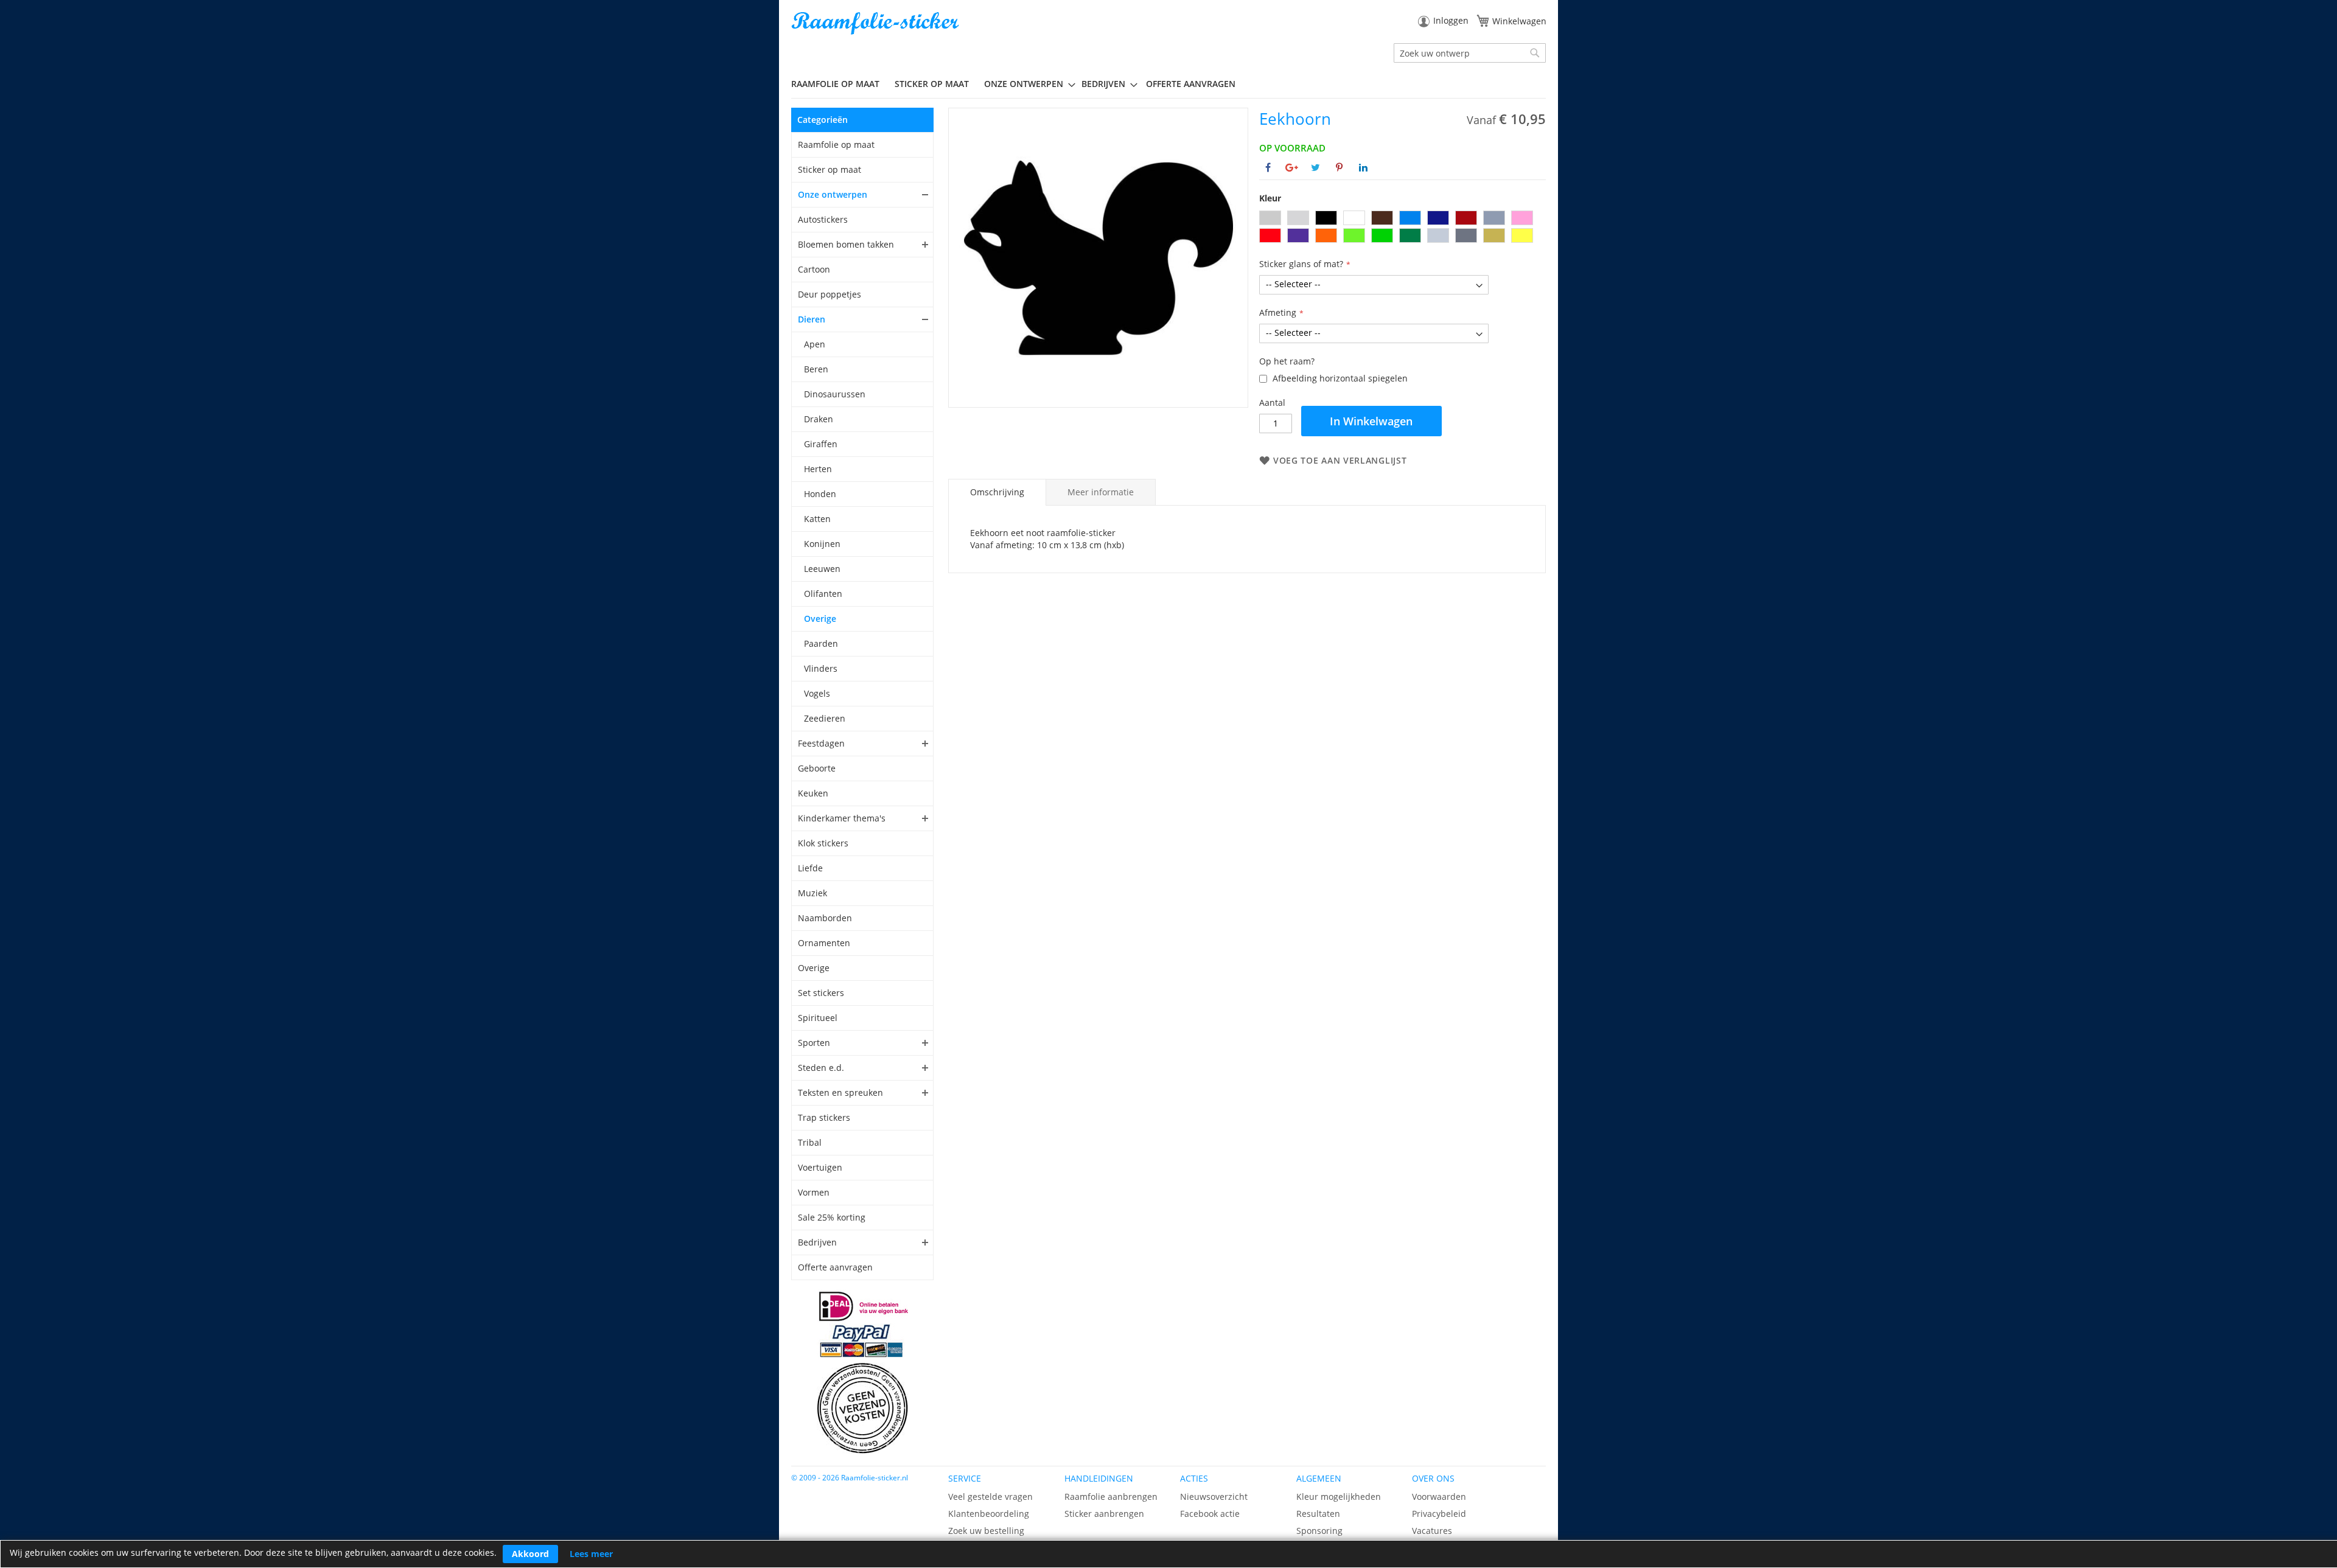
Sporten (814, 1043)
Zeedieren (825, 718)
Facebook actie (1210, 1514)
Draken (819, 419)
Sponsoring (1319, 1531)
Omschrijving (997, 492)
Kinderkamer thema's (842, 818)
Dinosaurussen (835, 394)
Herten (818, 469)
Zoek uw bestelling (986, 1531)
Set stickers (821, 993)
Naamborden (825, 918)
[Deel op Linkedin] (1363, 167)
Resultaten (1318, 1514)
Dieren (812, 319)
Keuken (813, 793)
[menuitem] (840, 84)
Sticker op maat (830, 169)
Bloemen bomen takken (846, 244)
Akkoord (530, 1554)
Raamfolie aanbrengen (1111, 1497)
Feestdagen (821, 743)
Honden (820, 494)
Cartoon (814, 269)
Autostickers (823, 219)
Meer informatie (1101, 492)
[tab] (997, 492)
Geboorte (817, 768)
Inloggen (1451, 20)
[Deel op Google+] (1292, 167)
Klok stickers (823, 843)
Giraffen (821, 444)
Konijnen (822, 544)
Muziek (812, 893)
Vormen (814, 1192)
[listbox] (1403, 228)
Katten (817, 519)
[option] (1270, 218)
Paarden (821, 643)
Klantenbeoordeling (989, 1514)
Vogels (817, 693)
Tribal (810, 1142)
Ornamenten (824, 943)
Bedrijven (817, 1242)
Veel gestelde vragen (990, 1497)
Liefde (810, 868)
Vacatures (1432, 1531)
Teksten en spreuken (840, 1092)
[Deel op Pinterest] (1339, 167)
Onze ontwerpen (833, 194)
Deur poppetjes (830, 294)
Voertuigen (820, 1167)
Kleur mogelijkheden (1339, 1497)
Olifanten (823, 594)
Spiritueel (818, 1018)
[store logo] (876, 23)
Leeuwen (822, 569)
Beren (816, 369)
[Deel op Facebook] (1268, 167)
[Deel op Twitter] (1315, 167)
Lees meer (591, 1554)
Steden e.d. (821, 1068)
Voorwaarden (1439, 1497)
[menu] (1168, 84)
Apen (815, 344)
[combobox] (1470, 53)
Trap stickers (824, 1117)
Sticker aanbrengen (1104, 1514)
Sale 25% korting (832, 1217)
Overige (820, 618)
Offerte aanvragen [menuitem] (1191, 84)
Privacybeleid (1439, 1514)
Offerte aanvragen (835, 1267)
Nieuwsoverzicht (1214, 1497)
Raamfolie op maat (836, 145)
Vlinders (821, 668)
